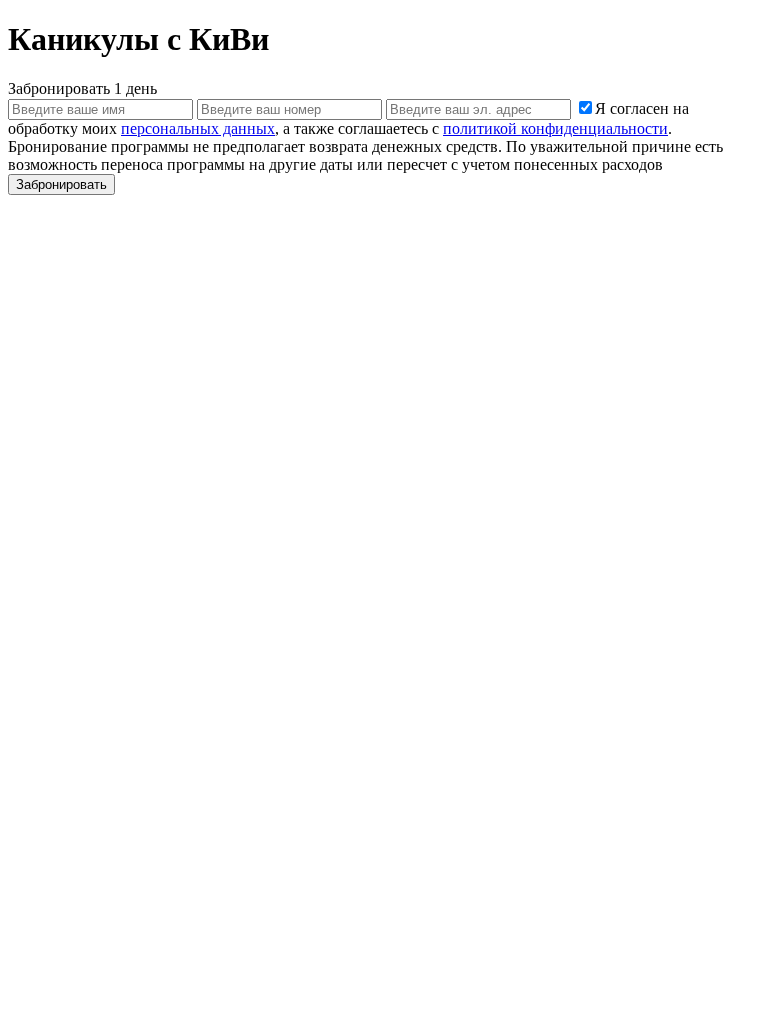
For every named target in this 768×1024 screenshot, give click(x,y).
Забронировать (61, 184)
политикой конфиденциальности (555, 128)
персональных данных (198, 128)
